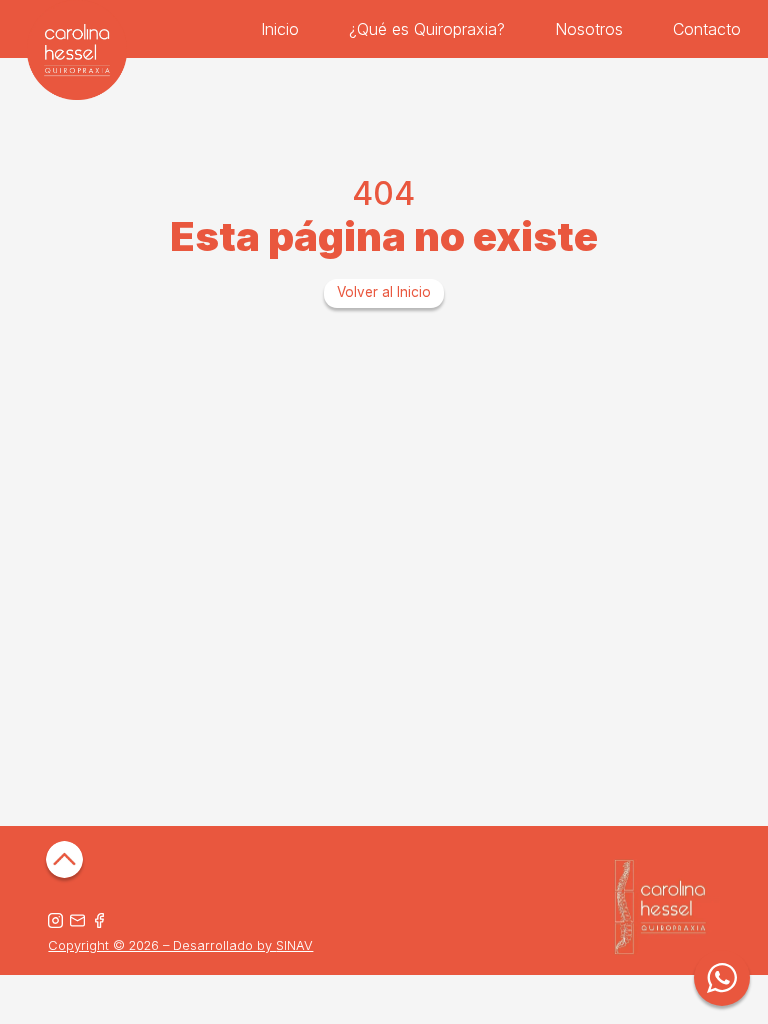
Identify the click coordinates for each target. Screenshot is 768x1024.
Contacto (707, 29)
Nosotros (589, 29)
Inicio (280, 29)
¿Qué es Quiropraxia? (427, 29)
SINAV (294, 945)
